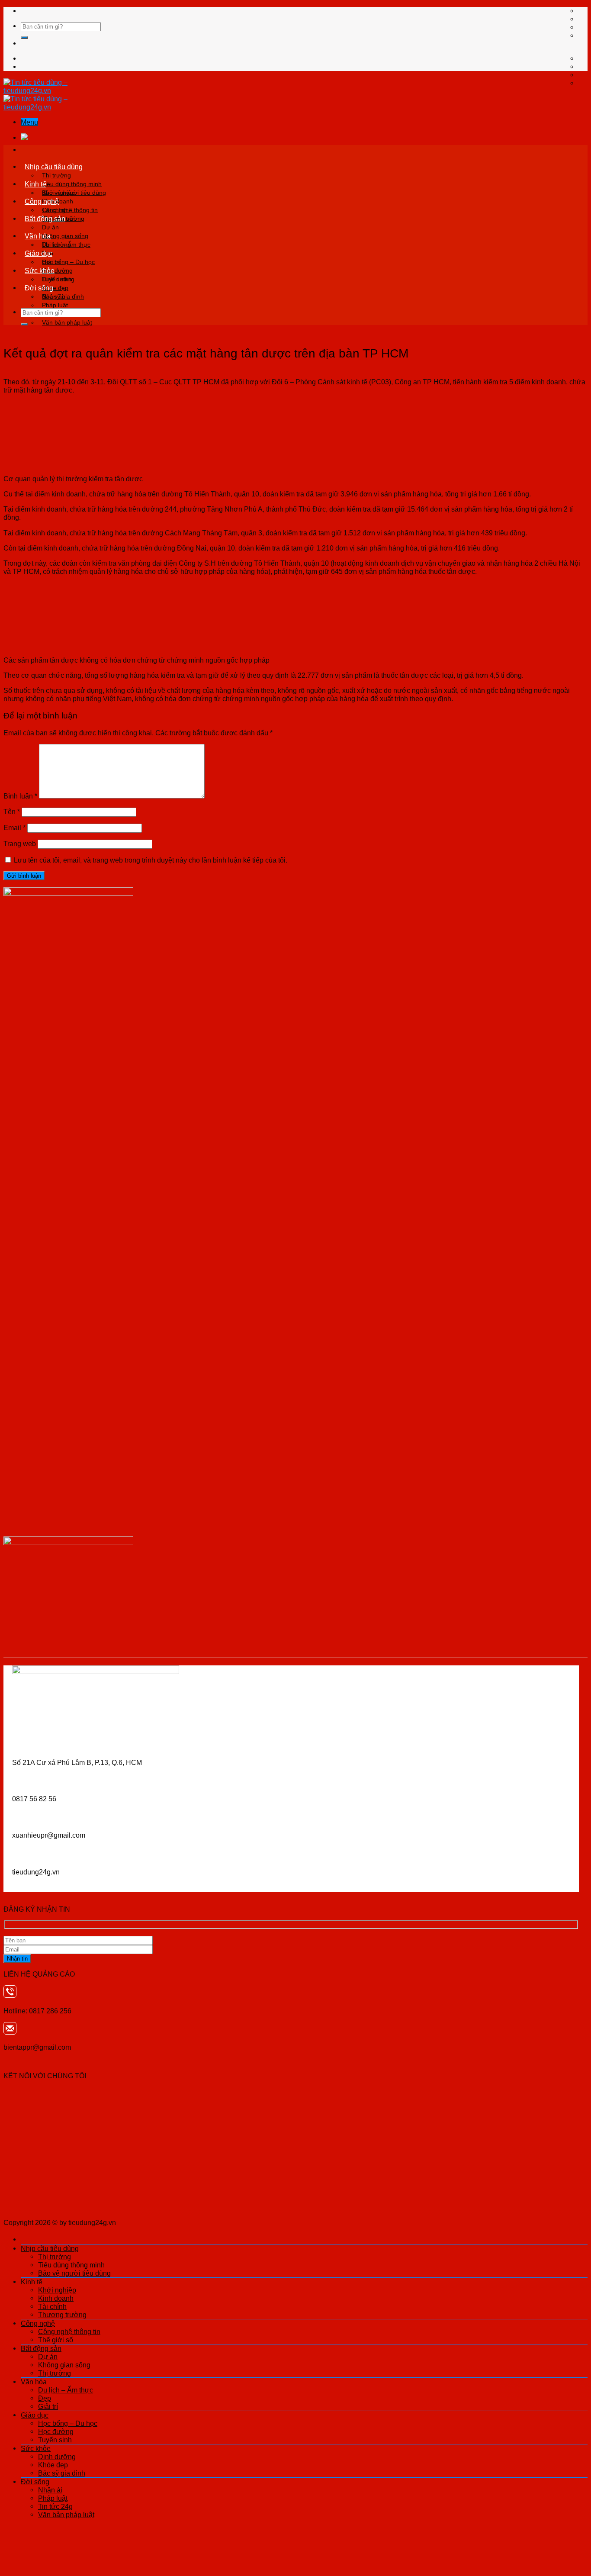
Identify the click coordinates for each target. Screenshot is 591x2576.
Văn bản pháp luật (67, 322)
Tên (12, 811)
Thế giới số (56, 2340)
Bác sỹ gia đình (62, 2473)
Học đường (56, 2431)
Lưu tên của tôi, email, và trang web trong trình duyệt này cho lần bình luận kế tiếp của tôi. (151, 860)
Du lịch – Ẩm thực (66, 245)
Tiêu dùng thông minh (72, 184)
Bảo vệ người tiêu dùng (74, 2273)
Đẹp (45, 2398)
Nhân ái (53, 296)
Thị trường (56, 175)
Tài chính (52, 2306)
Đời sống (39, 288)
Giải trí (48, 2406)
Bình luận (20, 796)
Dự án (50, 227)
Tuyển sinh (55, 2440)
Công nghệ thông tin (70, 210)
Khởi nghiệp (58, 193)
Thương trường (62, 2315)
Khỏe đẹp (53, 2465)
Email (14, 828)
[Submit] (24, 38)
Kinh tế (35, 184)
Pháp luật (55, 305)
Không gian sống (65, 236)
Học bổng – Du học (68, 262)
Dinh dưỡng (58, 279)
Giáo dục (39, 253)
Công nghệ (42, 201)
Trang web (20, 844)
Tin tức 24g (55, 2506)
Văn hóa (38, 236)
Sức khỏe (40, 270)
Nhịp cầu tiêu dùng (54, 167)
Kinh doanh (56, 2298)
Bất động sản (45, 219)
